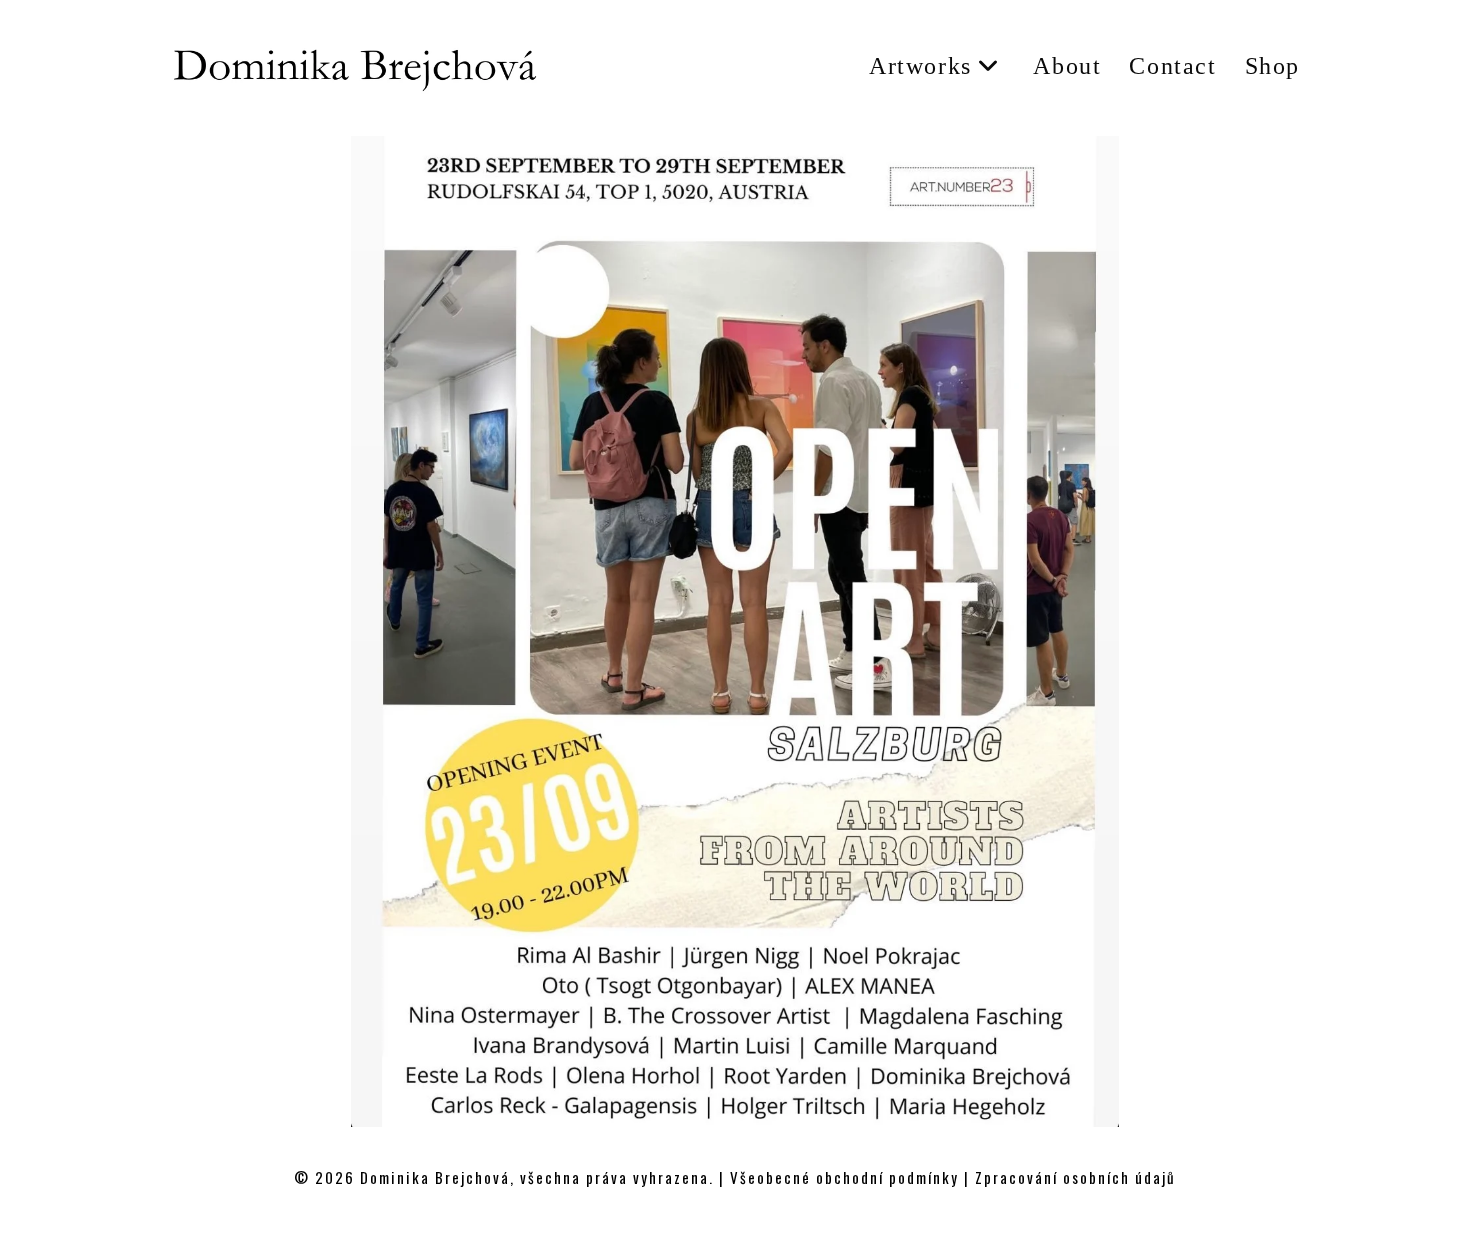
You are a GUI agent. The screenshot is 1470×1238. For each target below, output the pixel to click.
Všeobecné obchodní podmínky (844, 1177)
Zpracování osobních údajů (1075, 1177)
